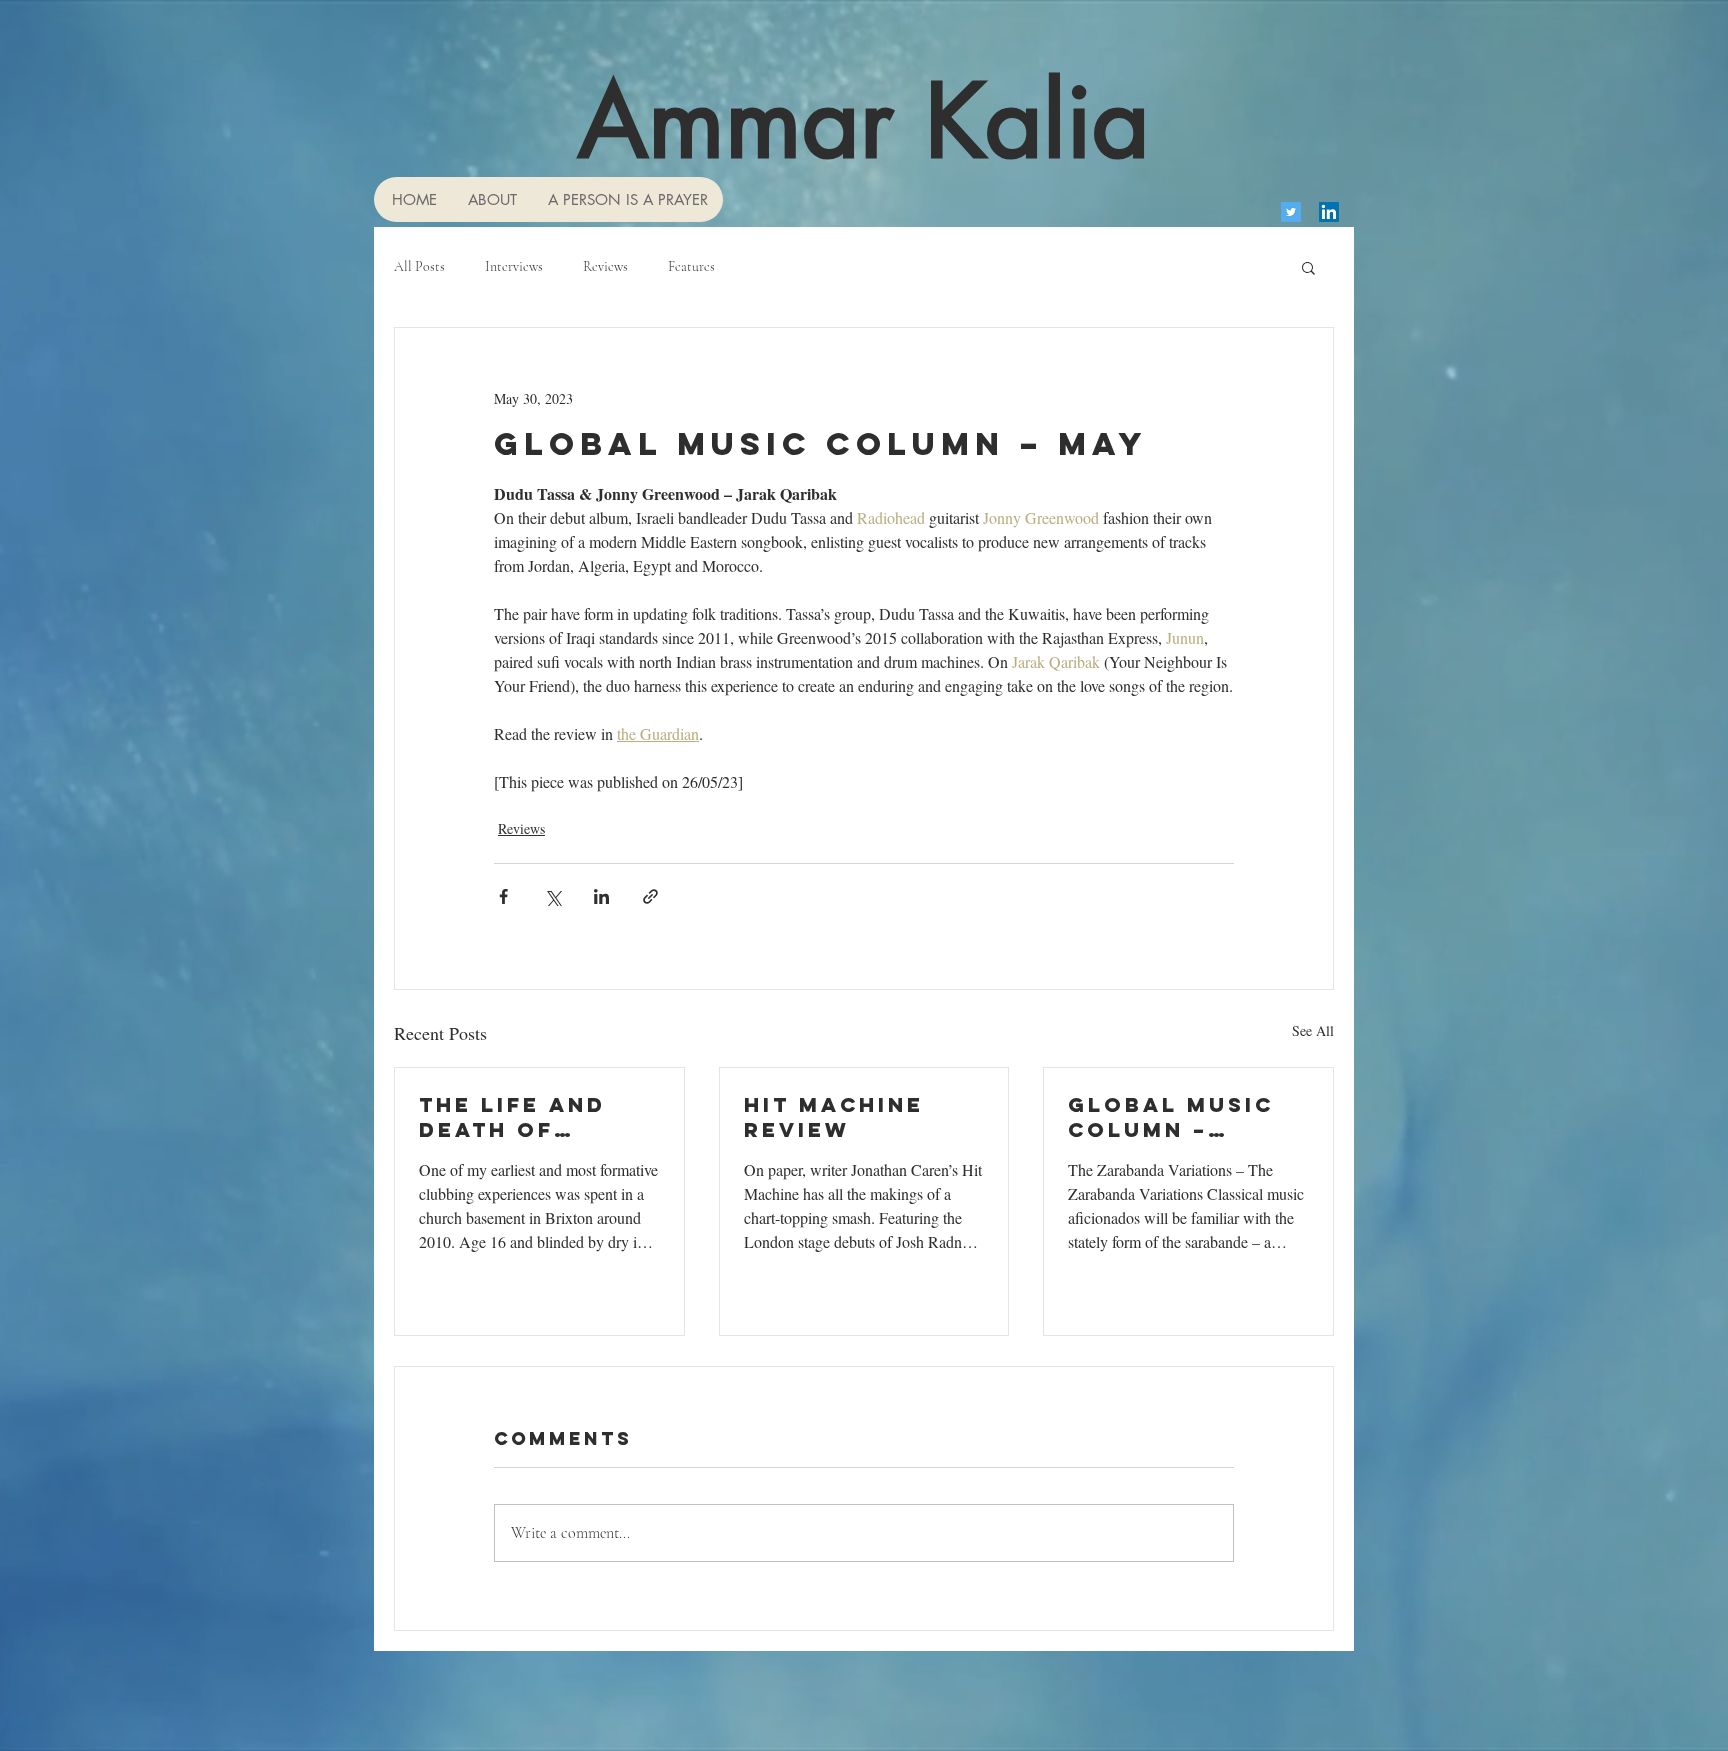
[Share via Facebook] (503, 896)
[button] (1308, 267)
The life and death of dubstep (512, 1117)
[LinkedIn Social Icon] (1329, 212)
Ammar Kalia (864, 121)
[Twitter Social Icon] (1291, 212)
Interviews (514, 266)
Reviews (605, 266)
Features (691, 266)
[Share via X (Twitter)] (552, 896)
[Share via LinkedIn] (601, 896)
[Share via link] (650, 896)
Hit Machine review (834, 1117)
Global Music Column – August (1171, 1117)
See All (1313, 1030)
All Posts (419, 266)
